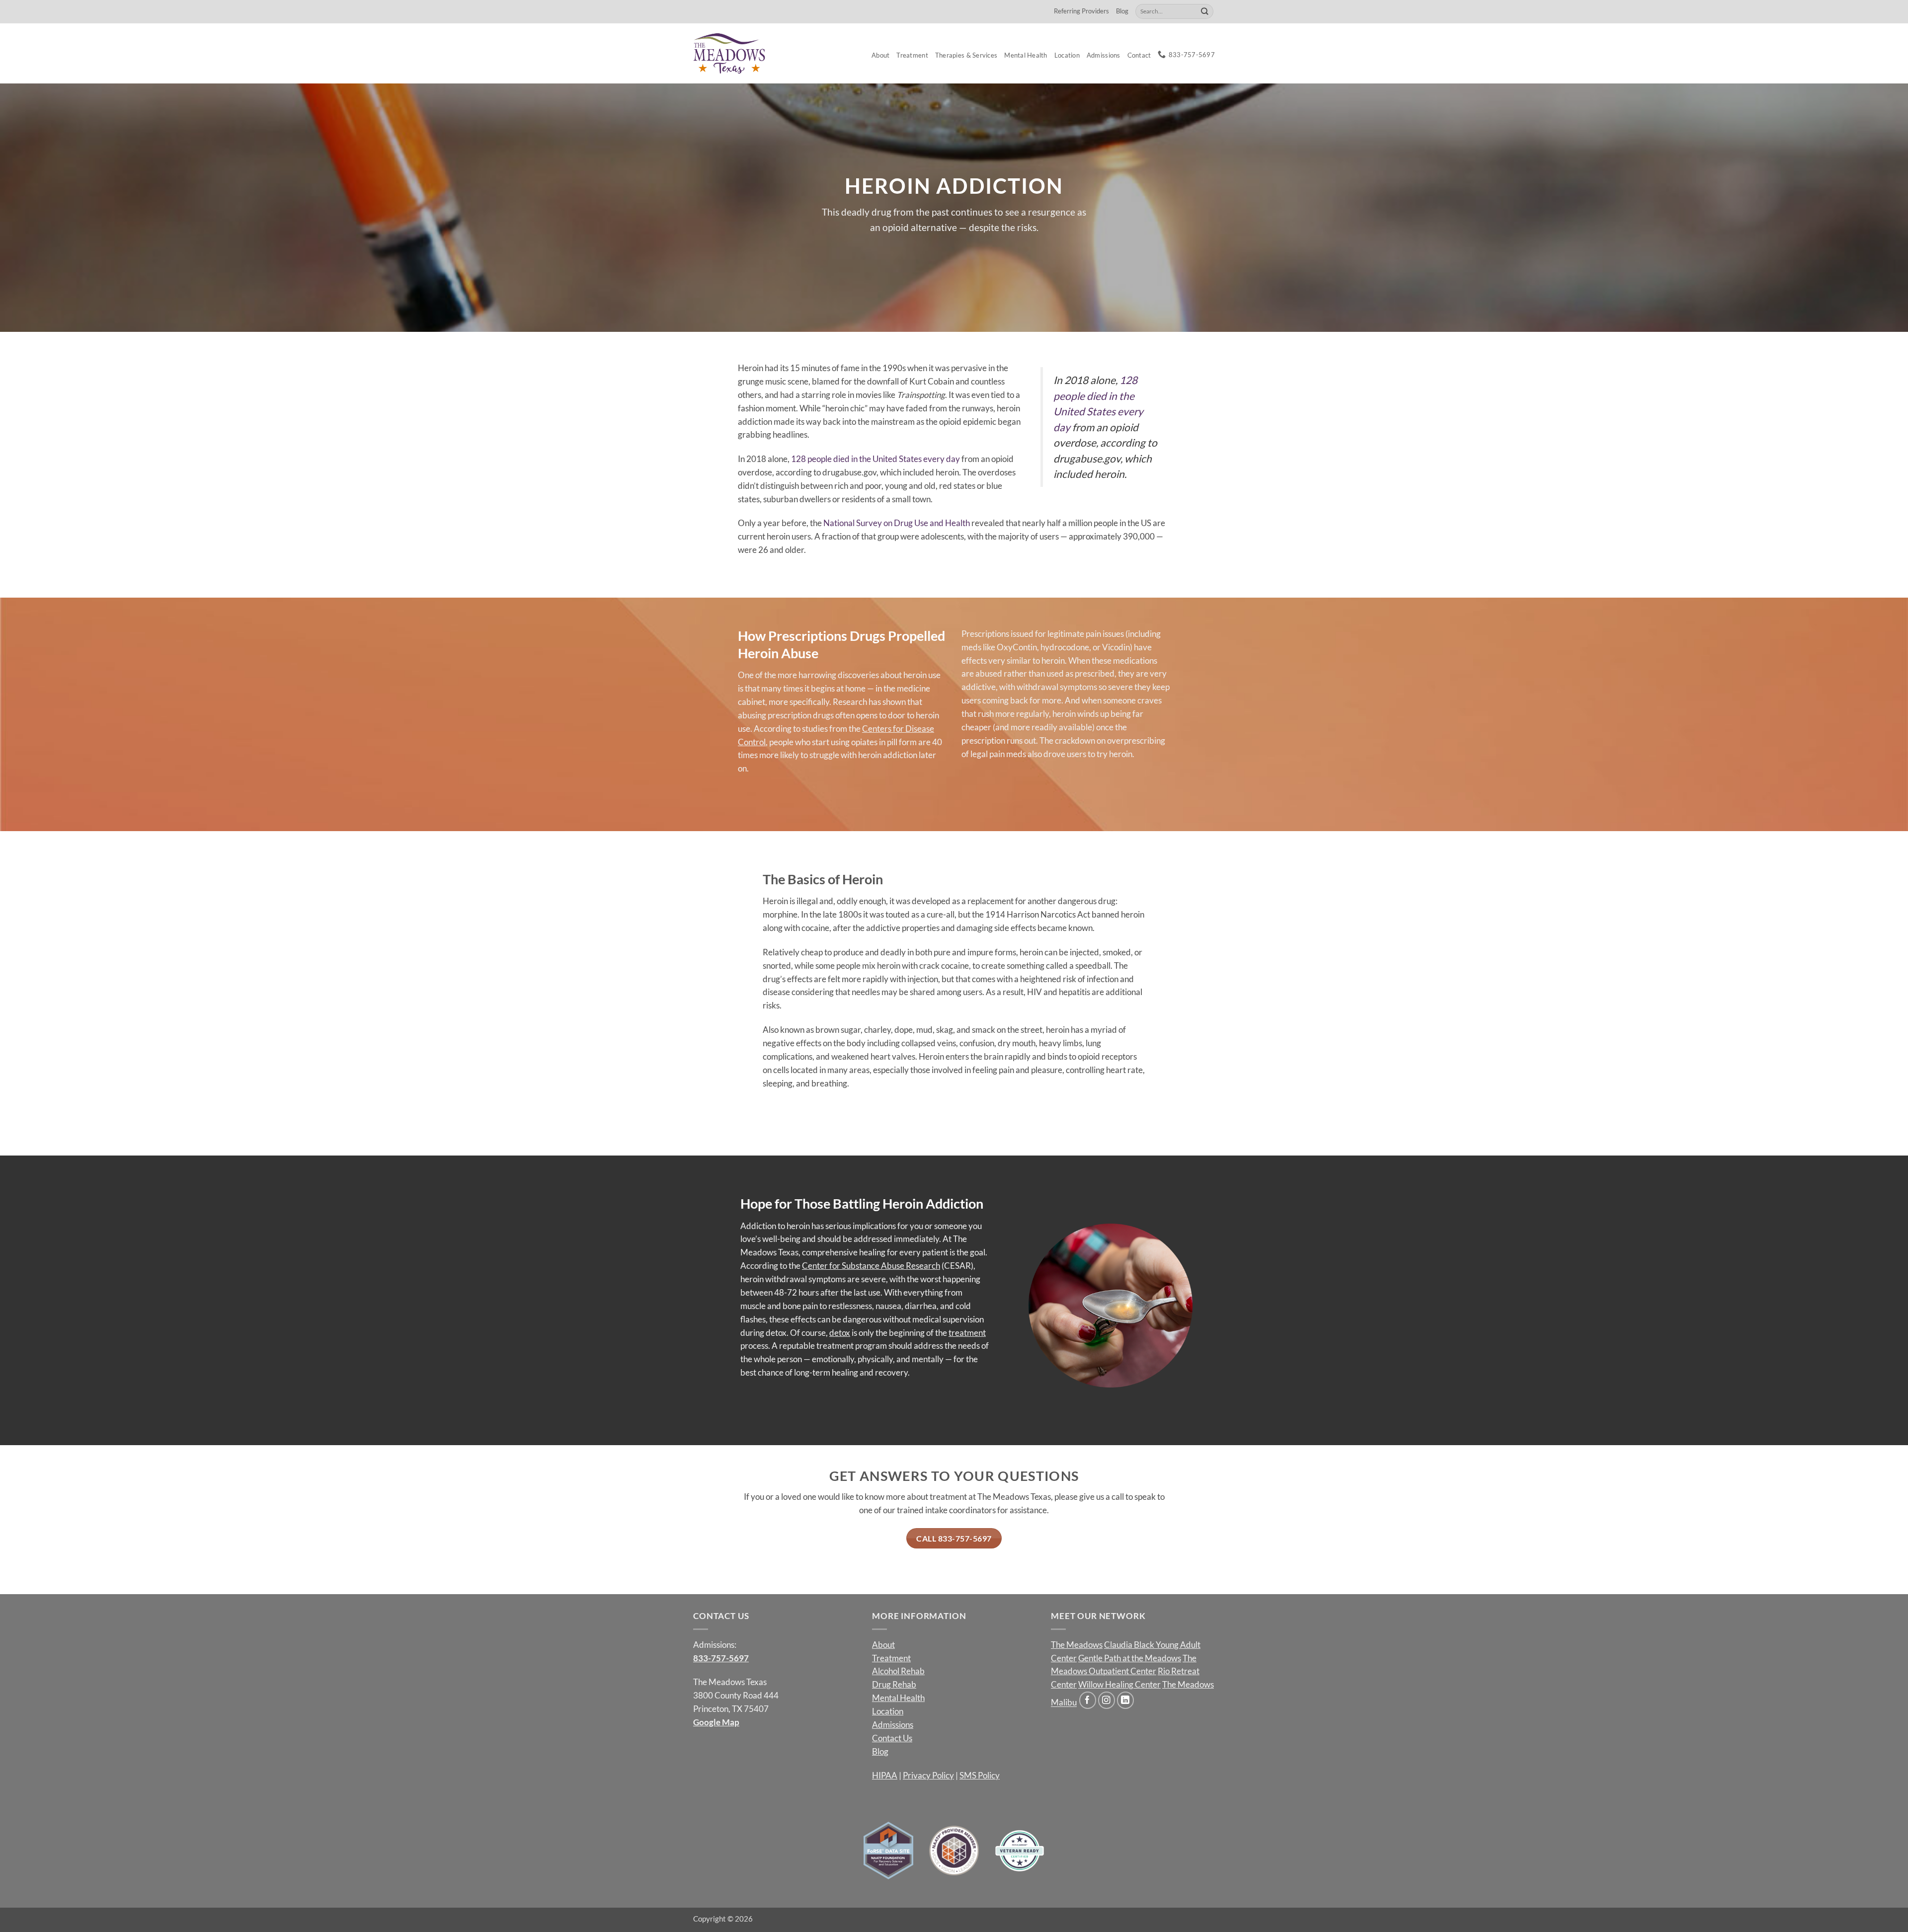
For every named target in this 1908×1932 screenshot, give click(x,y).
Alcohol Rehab (898, 1671)
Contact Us (892, 1738)
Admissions (1104, 55)
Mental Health (1026, 55)
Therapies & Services (966, 55)
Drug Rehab (894, 1684)
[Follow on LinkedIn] (1126, 1700)
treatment (967, 1333)
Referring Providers (1081, 11)
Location (1067, 55)
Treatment (912, 55)
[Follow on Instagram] (1107, 1700)
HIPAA (885, 1775)
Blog (1122, 11)
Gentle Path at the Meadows (1130, 1658)
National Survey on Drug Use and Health (897, 523)
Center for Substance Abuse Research (871, 1266)
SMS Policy (980, 1775)
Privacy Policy (928, 1775)
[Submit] (1205, 11)
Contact (1139, 55)
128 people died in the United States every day (875, 459)
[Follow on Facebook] (1088, 1700)
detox (840, 1333)
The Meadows (1077, 1645)
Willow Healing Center (1119, 1684)
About (880, 55)
